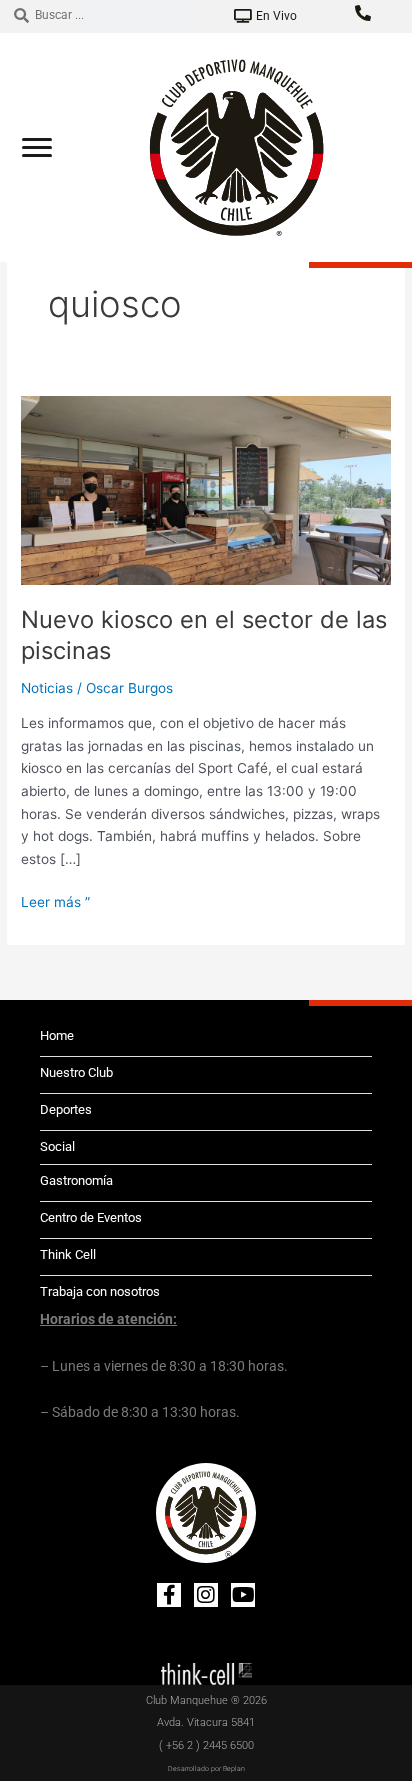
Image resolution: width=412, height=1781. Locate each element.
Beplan (234, 1769)
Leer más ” (55, 900)
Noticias (47, 688)
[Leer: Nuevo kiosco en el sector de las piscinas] (206, 489)
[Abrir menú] (37, 147)
